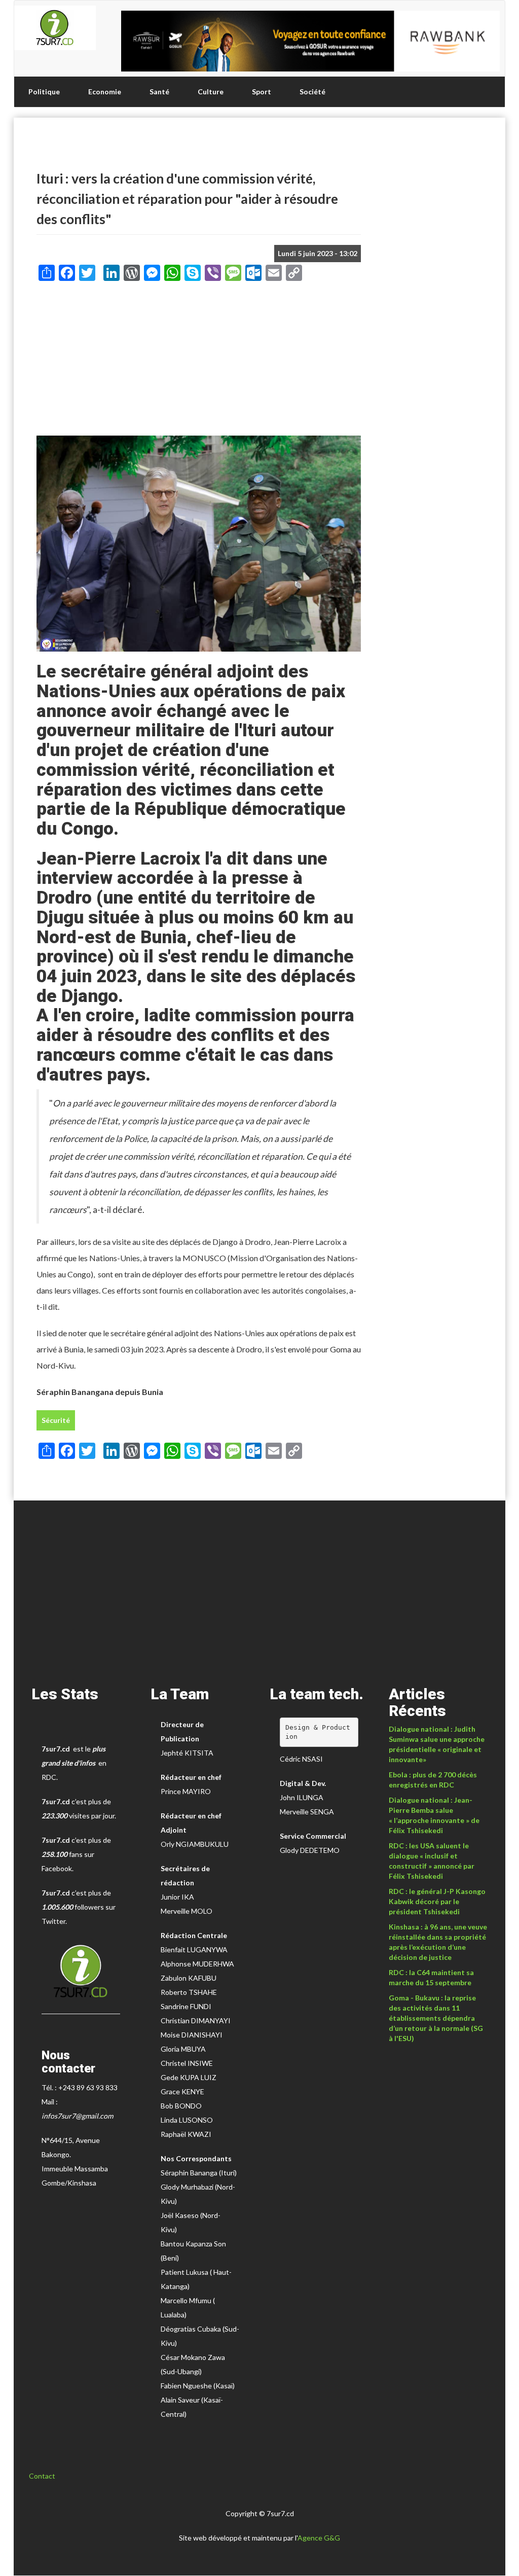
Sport (262, 92)
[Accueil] (55, 28)
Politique (44, 92)
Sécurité (56, 1420)
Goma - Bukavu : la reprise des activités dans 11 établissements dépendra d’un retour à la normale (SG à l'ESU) (436, 2018)
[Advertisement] (199, 362)
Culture (211, 92)
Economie (105, 92)
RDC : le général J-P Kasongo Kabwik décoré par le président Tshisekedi (437, 1901)
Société (312, 92)
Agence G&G (319, 2538)
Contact (42, 2476)
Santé (159, 92)
